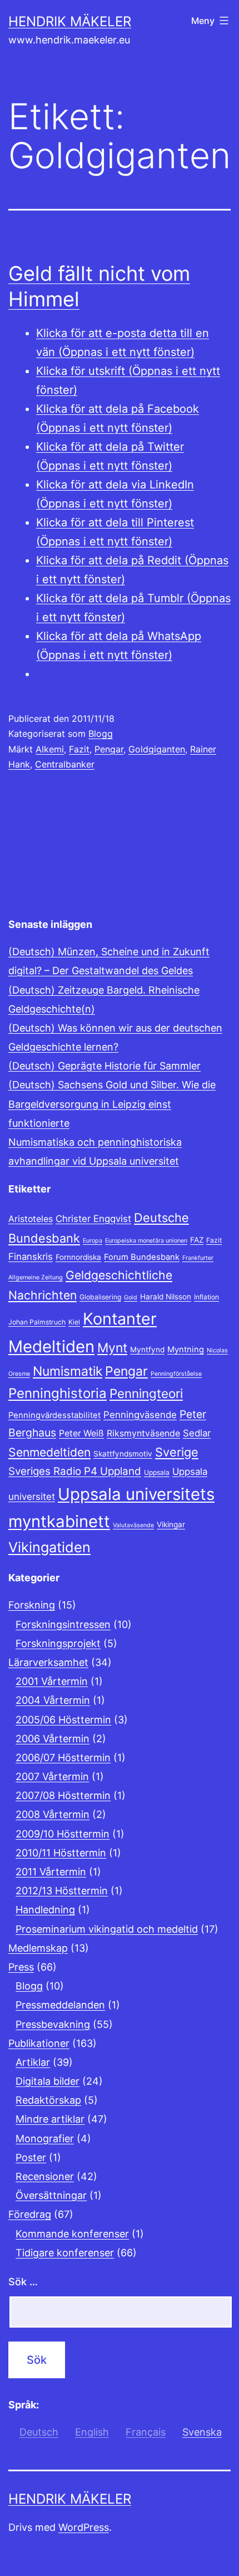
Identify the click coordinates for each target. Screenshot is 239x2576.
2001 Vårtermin (52, 1681)
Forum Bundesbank (142, 1257)
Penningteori (146, 1393)
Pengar (109, 749)
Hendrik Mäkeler (70, 21)
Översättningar (51, 2195)
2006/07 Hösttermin (63, 1758)
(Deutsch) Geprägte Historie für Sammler (104, 1066)
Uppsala (157, 1472)
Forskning (32, 1605)
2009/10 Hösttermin (63, 1834)
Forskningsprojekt (58, 1643)
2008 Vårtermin (53, 1814)
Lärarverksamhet (48, 1662)
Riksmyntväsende (143, 1433)
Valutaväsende (133, 1525)
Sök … (23, 2282)
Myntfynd (147, 1350)
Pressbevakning (53, 2024)
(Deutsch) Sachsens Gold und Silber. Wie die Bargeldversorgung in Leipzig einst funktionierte (112, 1104)
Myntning (186, 1350)
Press (21, 1967)
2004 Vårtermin (53, 1700)
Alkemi (50, 749)
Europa (93, 1241)
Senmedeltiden (49, 1452)
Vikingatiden (49, 1547)
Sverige (177, 1452)
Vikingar (171, 1524)
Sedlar (197, 1433)
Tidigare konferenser (65, 2253)
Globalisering (100, 1297)
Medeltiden (51, 1346)
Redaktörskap (48, 2100)
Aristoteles (31, 1219)
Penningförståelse (176, 1374)
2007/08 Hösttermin (63, 1795)
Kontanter (120, 1319)
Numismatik (68, 1371)
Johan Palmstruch (37, 1322)
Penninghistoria (58, 1393)
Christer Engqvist (93, 1219)
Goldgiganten (157, 749)
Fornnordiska (78, 1257)
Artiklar (33, 2062)
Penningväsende (140, 1415)
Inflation (206, 1297)
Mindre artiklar (50, 2119)
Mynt (112, 1348)
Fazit (79, 749)
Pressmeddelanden (60, 2005)
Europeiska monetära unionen (146, 1241)
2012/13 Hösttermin (62, 1891)
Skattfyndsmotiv (123, 1454)
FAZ (197, 1240)
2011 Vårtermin (51, 1872)
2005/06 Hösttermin (63, 1720)
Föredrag (30, 2214)
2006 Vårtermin (53, 1739)
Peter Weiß (81, 1433)
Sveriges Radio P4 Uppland (75, 1471)
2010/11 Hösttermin (61, 1853)
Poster (31, 2157)
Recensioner (45, 2176)
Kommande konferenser (72, 2234)
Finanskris (31, 1257)
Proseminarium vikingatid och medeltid (107, 1929)
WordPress (84, 2527)
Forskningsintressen (63, 1624)
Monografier (45, 2138)
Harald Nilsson (166, 1297)
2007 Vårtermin (52, 1776)
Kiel (74, 1322)
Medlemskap (38, 1948)
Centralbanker (65, 764)
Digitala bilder (48, 2081)
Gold (131, 1297)
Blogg (101, 734)
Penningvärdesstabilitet (54, 1415)
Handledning (45, 1910)
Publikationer (39, 2043)
